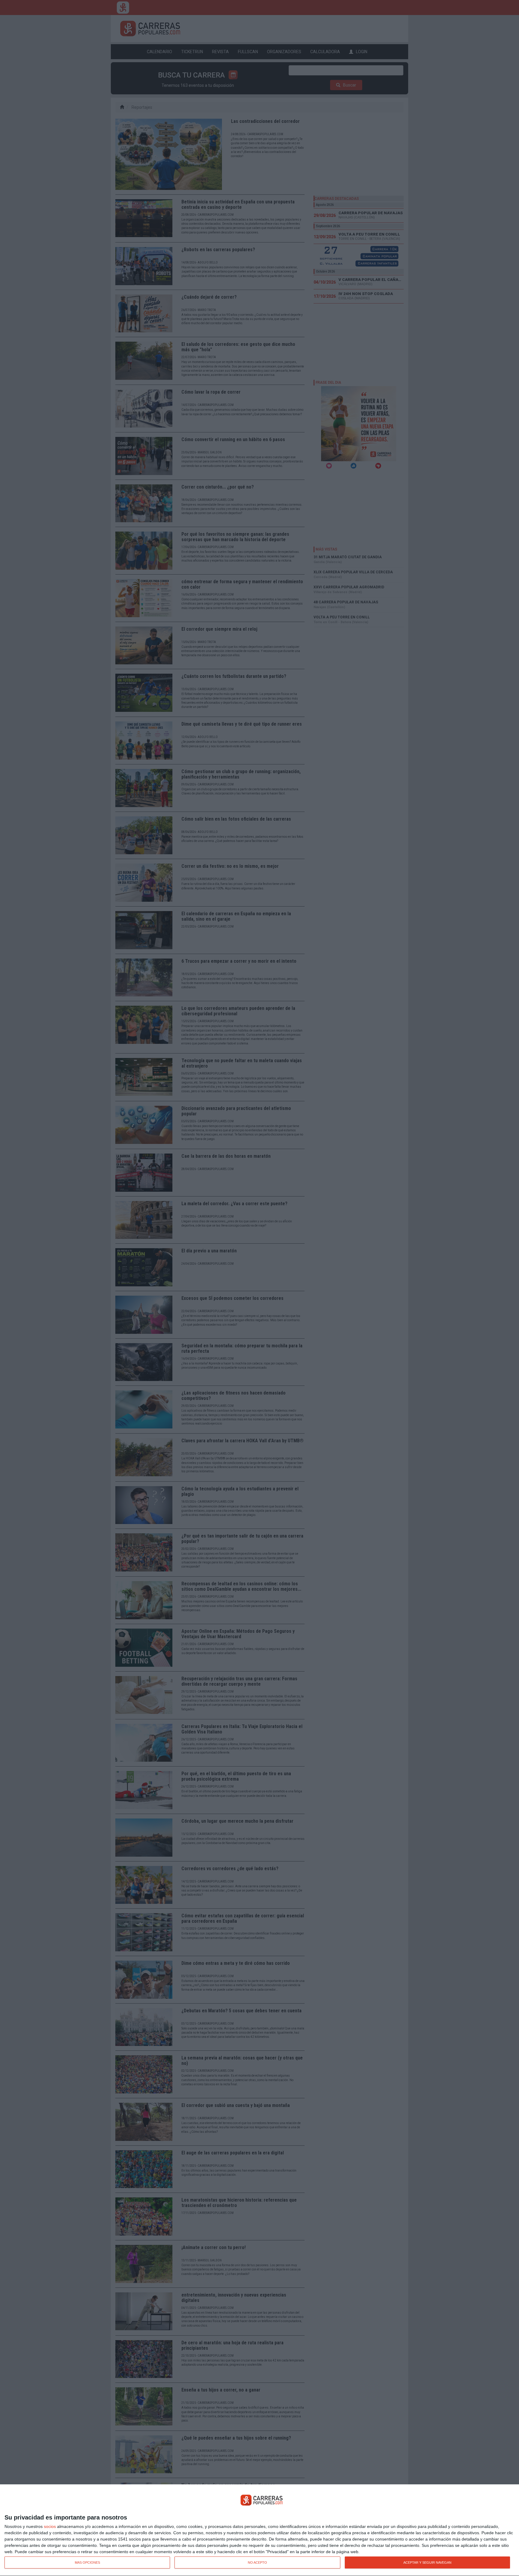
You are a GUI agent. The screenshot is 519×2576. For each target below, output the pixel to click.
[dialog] (259, 2530)
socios (50, 2526)
